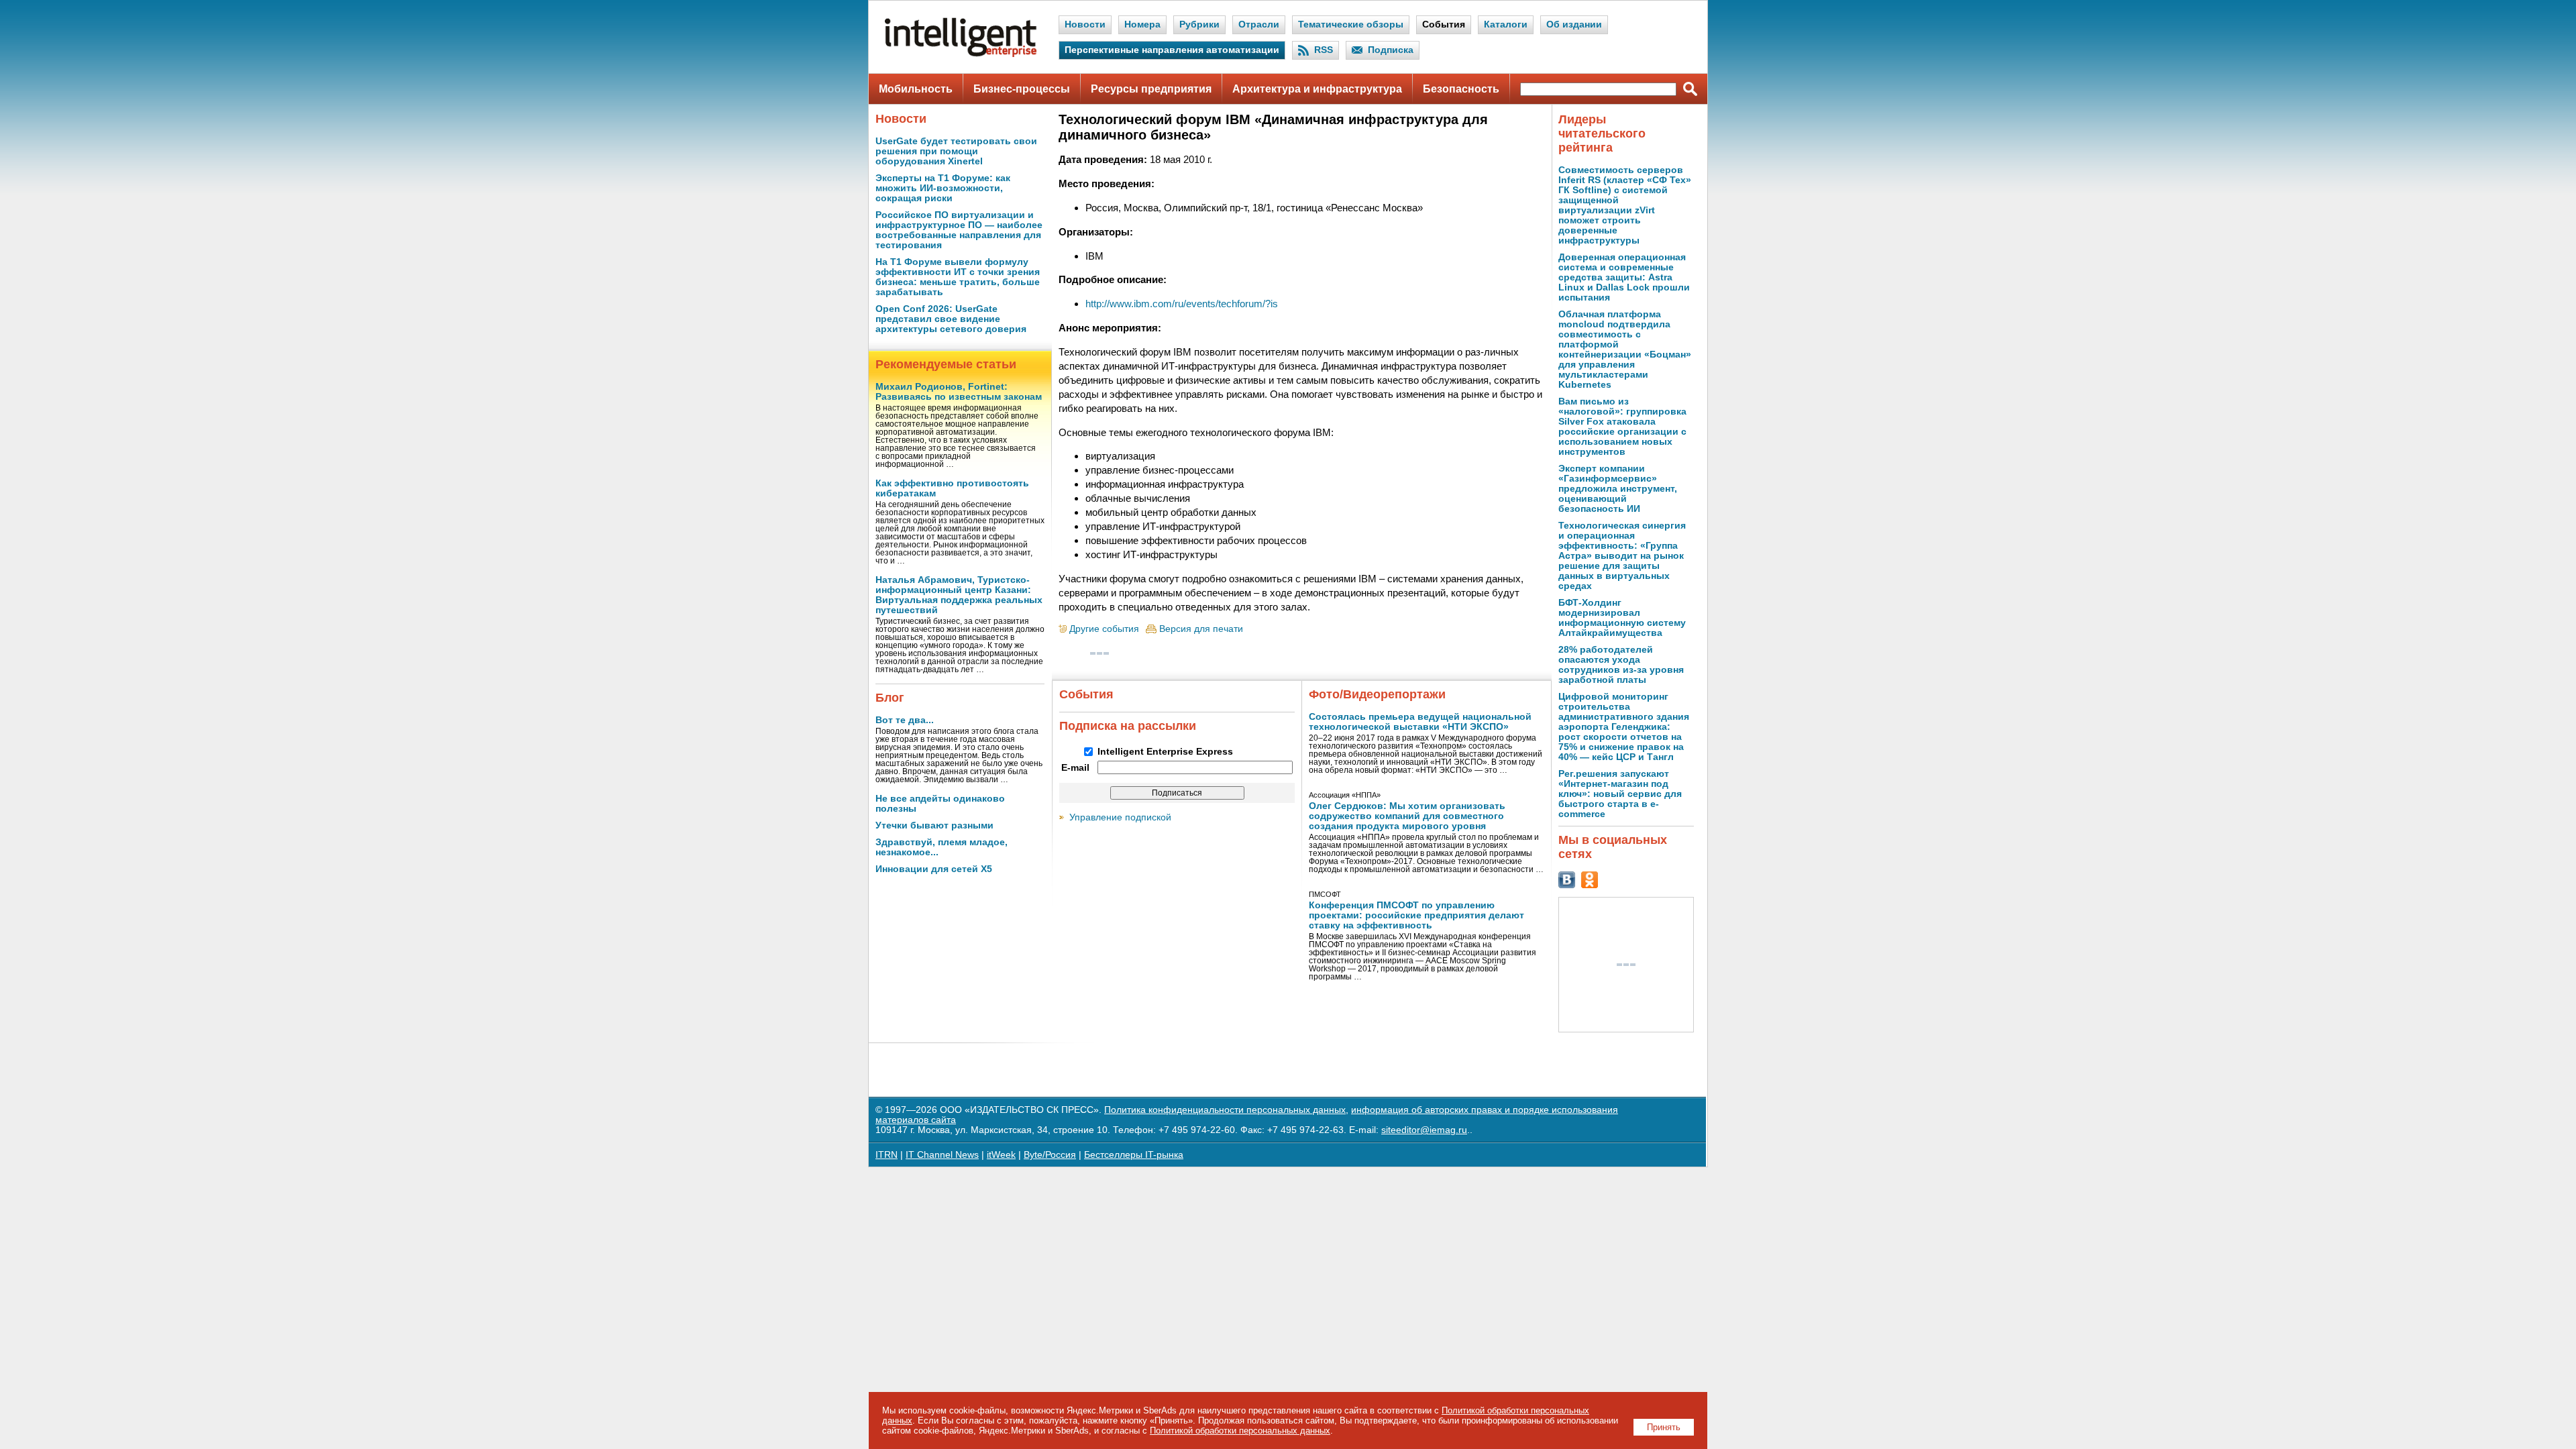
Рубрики (1199, 24)
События (1444, 24)
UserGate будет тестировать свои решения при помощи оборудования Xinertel (956, 151)
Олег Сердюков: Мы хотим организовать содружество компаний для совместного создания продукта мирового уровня (1407, 816)
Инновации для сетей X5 (934, 869)
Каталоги (1506, 24)
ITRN (887, 1155)
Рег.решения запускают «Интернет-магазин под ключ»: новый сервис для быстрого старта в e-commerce (1620, 794)
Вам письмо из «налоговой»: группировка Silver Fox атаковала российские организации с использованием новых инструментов (1622, 427)
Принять (1664, 1427)
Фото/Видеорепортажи (1377, 694)
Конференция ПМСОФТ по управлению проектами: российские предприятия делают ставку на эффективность (1416, 915)
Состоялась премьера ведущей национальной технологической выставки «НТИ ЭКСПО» (1420, 722)
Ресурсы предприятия (1151, 89)
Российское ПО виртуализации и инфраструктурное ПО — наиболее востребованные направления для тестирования (959, 230)
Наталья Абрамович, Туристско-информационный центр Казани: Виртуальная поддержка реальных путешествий (959, 595)
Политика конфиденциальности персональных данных (1225, 1110)
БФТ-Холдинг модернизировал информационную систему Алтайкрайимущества (1622, 618)
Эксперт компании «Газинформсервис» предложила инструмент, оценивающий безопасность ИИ (1618, 489)
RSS (1324, 50)
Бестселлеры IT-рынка (1134, 1155)
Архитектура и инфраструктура (1317, 89)
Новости (1085, 24)
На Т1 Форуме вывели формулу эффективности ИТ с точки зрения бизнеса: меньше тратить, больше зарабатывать (958, 277)
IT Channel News (942, 1155)
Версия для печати (1201, 629)
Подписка (1391, 50)
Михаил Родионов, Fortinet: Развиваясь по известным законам (959, 392)
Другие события (1104, 629)
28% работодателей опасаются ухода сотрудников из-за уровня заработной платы (1621, 665)
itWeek (1001, 1155)
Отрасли (1259, 24)
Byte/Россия (1050, 1155)
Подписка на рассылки (1128, 726)
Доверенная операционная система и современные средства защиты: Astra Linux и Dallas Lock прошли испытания (1624, 277)
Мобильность (916, 89)
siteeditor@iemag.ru (1424, 1130)
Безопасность (1461, 89)
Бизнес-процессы (1022, 89)
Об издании (1574, 24)
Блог (890, 698)
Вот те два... (905, 720)
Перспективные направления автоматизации (1172, 50)
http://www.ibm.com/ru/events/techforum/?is (1182, 304)
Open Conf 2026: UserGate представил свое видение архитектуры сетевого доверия (951, 319)
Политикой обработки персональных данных (1240, 1431)
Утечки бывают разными (934, 825)
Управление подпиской (1120, 817)
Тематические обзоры (1351, 24)
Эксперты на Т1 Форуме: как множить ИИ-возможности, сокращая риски (943, 188)
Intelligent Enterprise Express (1165, 752)
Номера (1142, 24)
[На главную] (961, 54)
